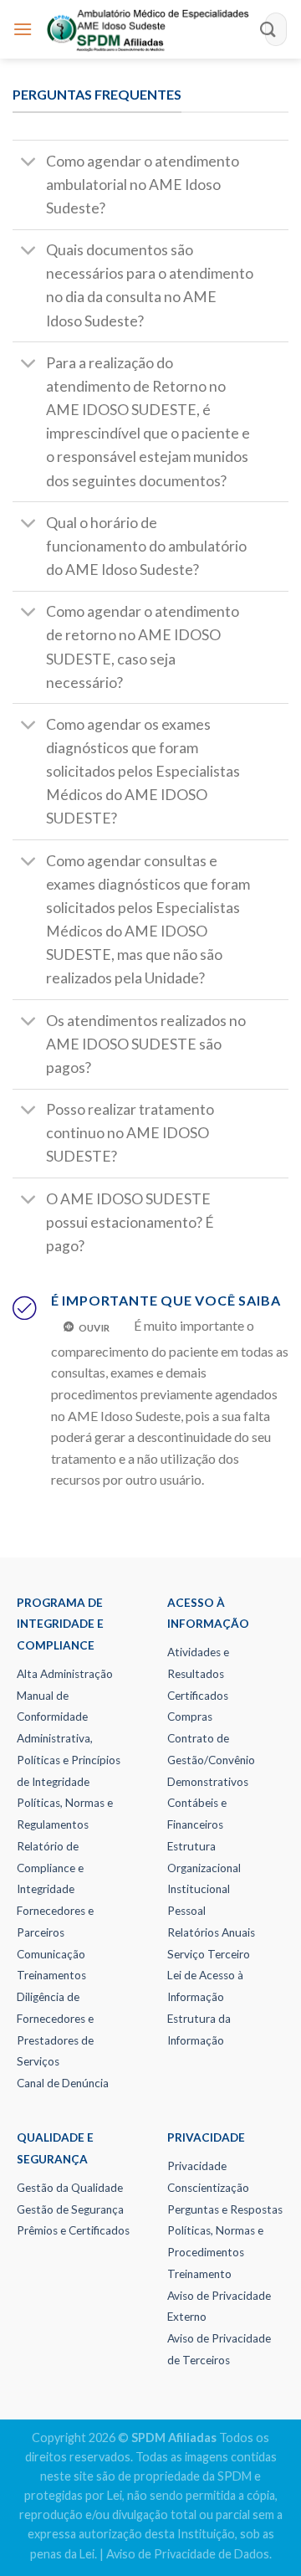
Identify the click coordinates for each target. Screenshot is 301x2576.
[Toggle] (29, 163)
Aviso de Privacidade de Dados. (189, 2554)
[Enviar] (268, 29)
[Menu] (23, 29)
